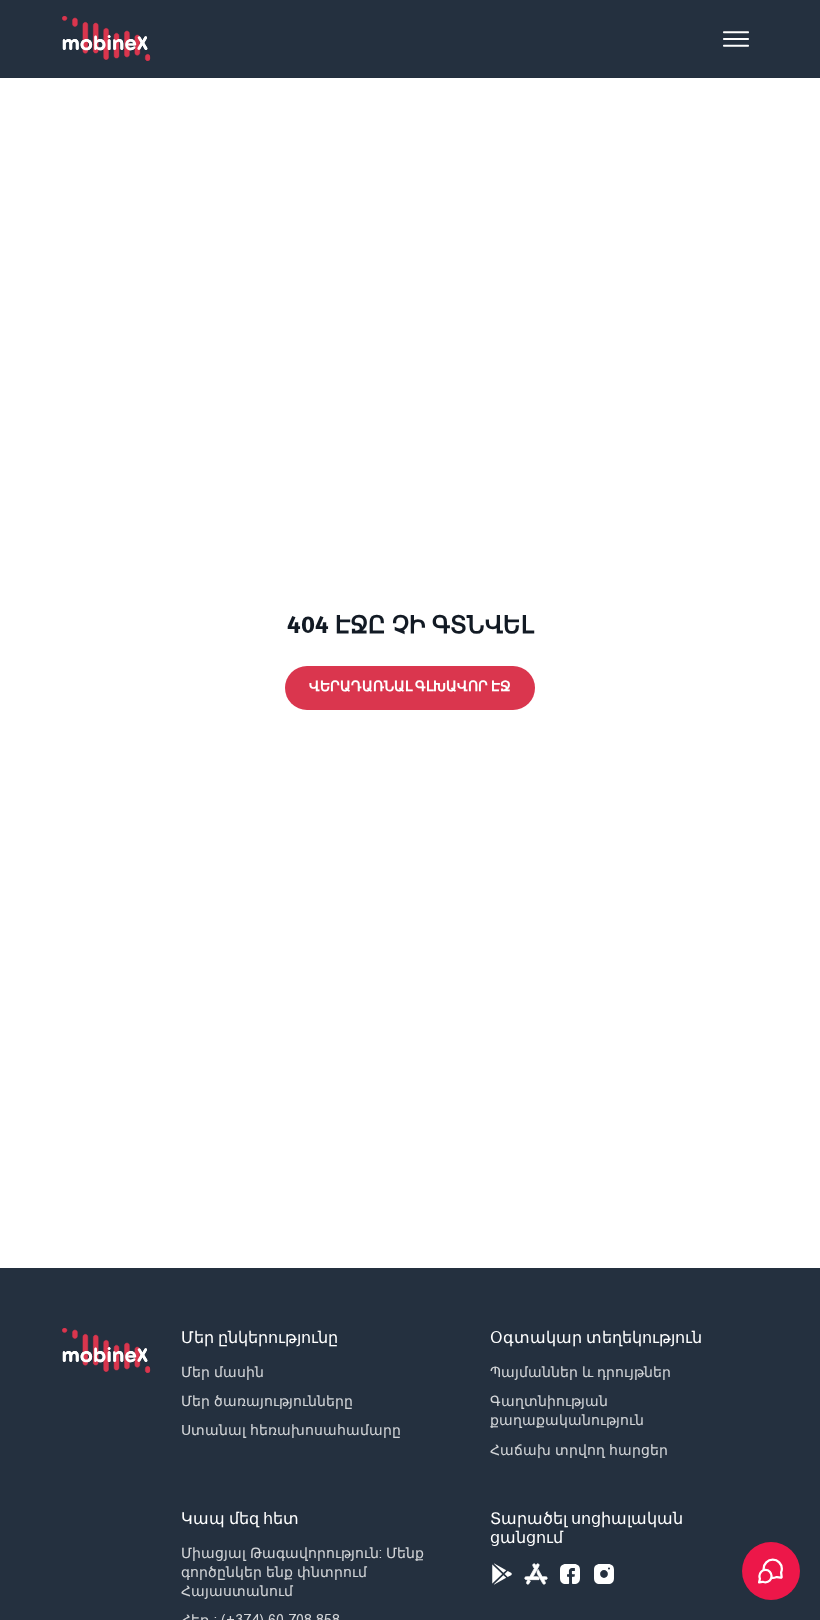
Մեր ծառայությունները (267, 1401)
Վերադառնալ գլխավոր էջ (410, 686)
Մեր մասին (222, 1372)
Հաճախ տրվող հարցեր (579, 1450)
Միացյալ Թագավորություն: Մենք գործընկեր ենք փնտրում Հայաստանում (302, 1572)
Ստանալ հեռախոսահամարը (291, 1430)
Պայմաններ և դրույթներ (580, 1372)
